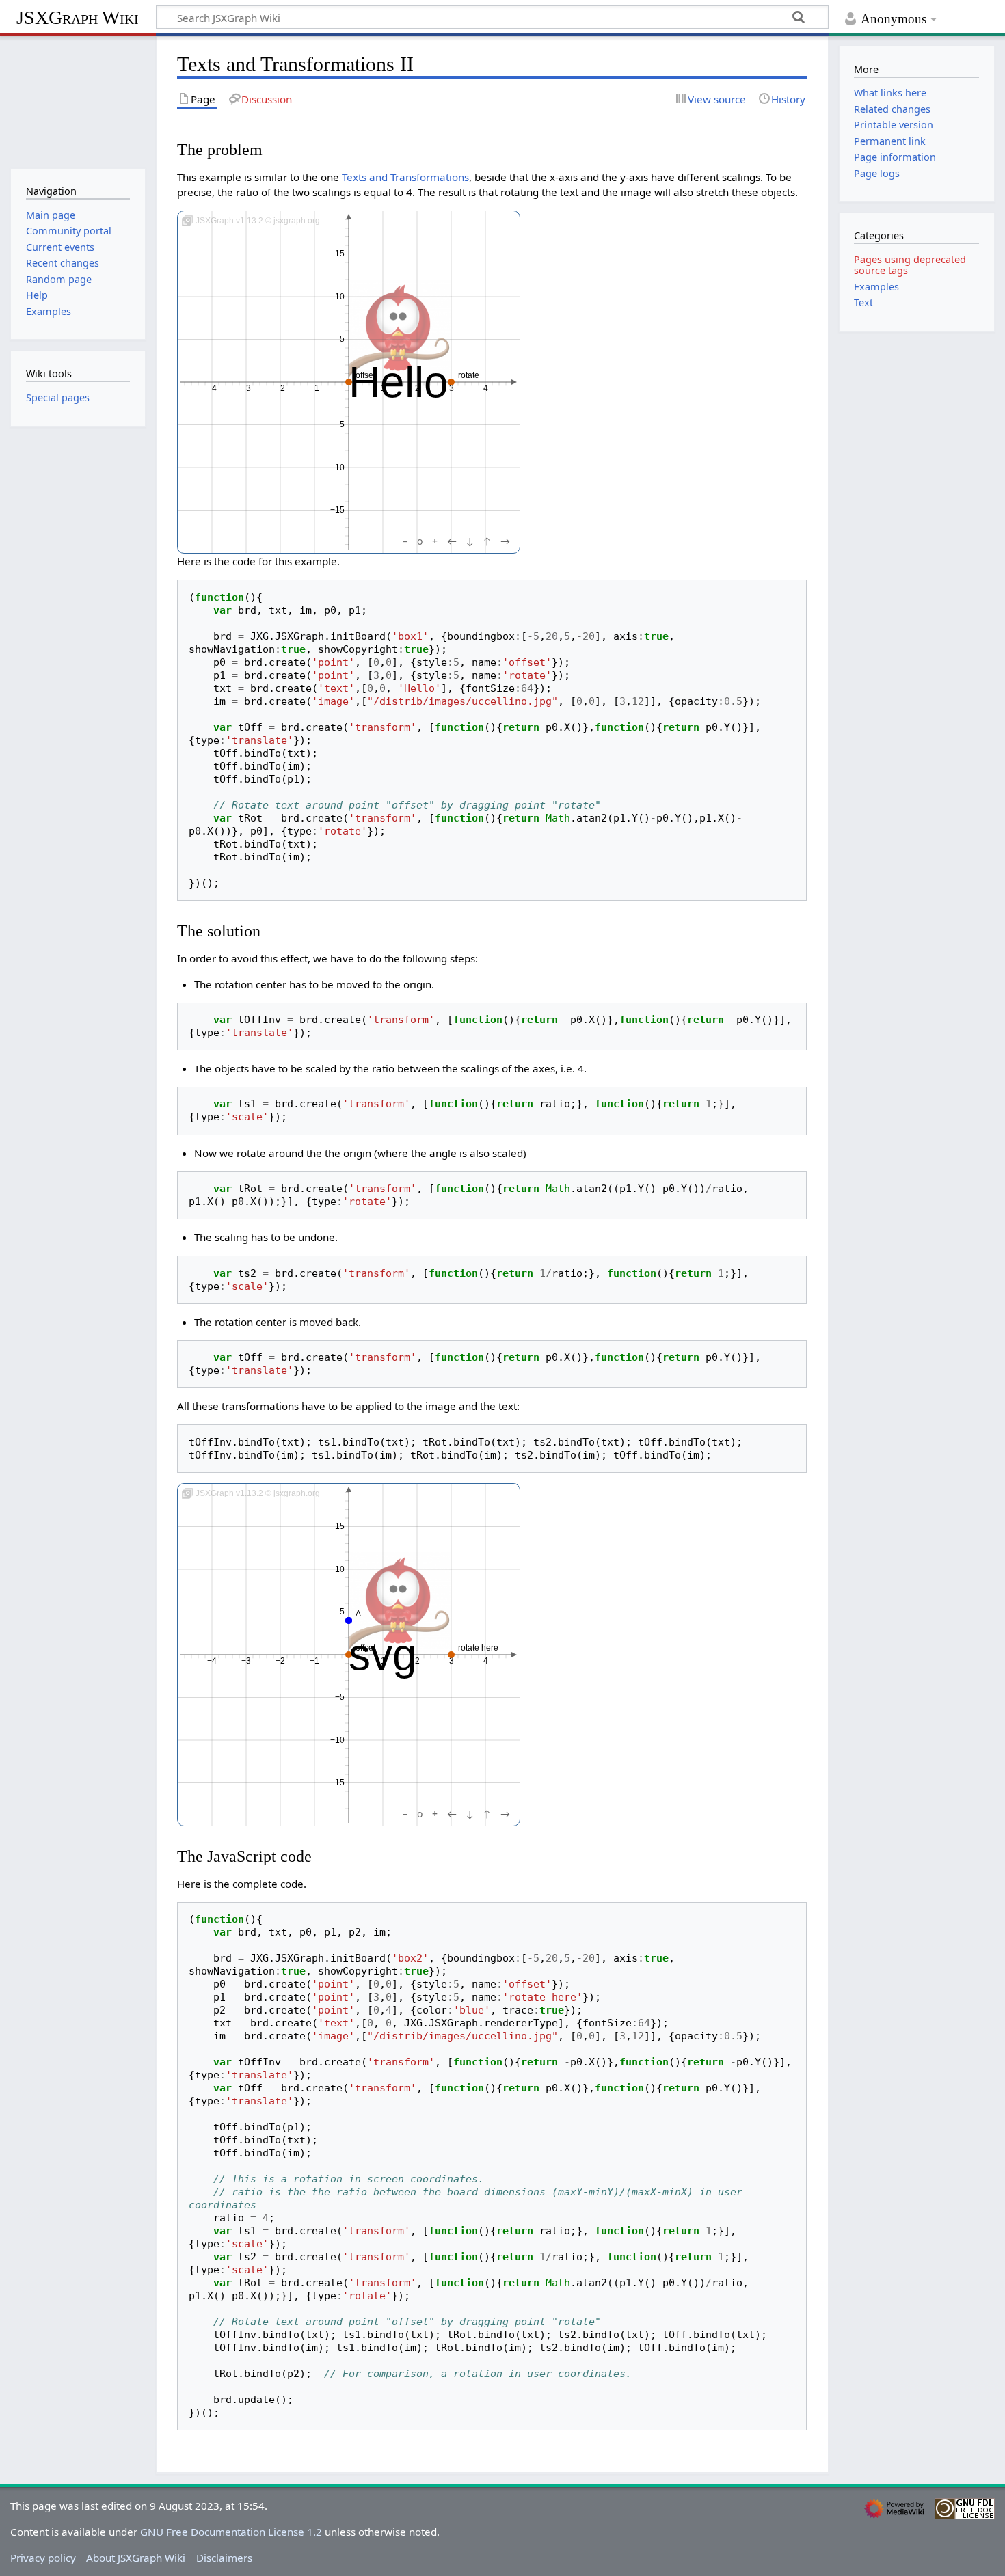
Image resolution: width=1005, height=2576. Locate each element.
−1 (314, 389)
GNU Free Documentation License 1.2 (231, 2532)
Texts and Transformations (405, 177)
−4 (212, 389)
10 (340, 297)
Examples (876, 287)
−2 (280, 389)
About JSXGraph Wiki (136, 2558)
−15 (337, 511)
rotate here (478, 1648)
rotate (469, 375)
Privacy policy (43, 2558)
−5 (340, 425)
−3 (246, 389)
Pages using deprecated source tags (910, 265)
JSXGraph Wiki (78, 17)
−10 (337, 467)
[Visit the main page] (78, 101)
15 (340, 254)
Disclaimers (224, 2558)
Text (863, 302)
